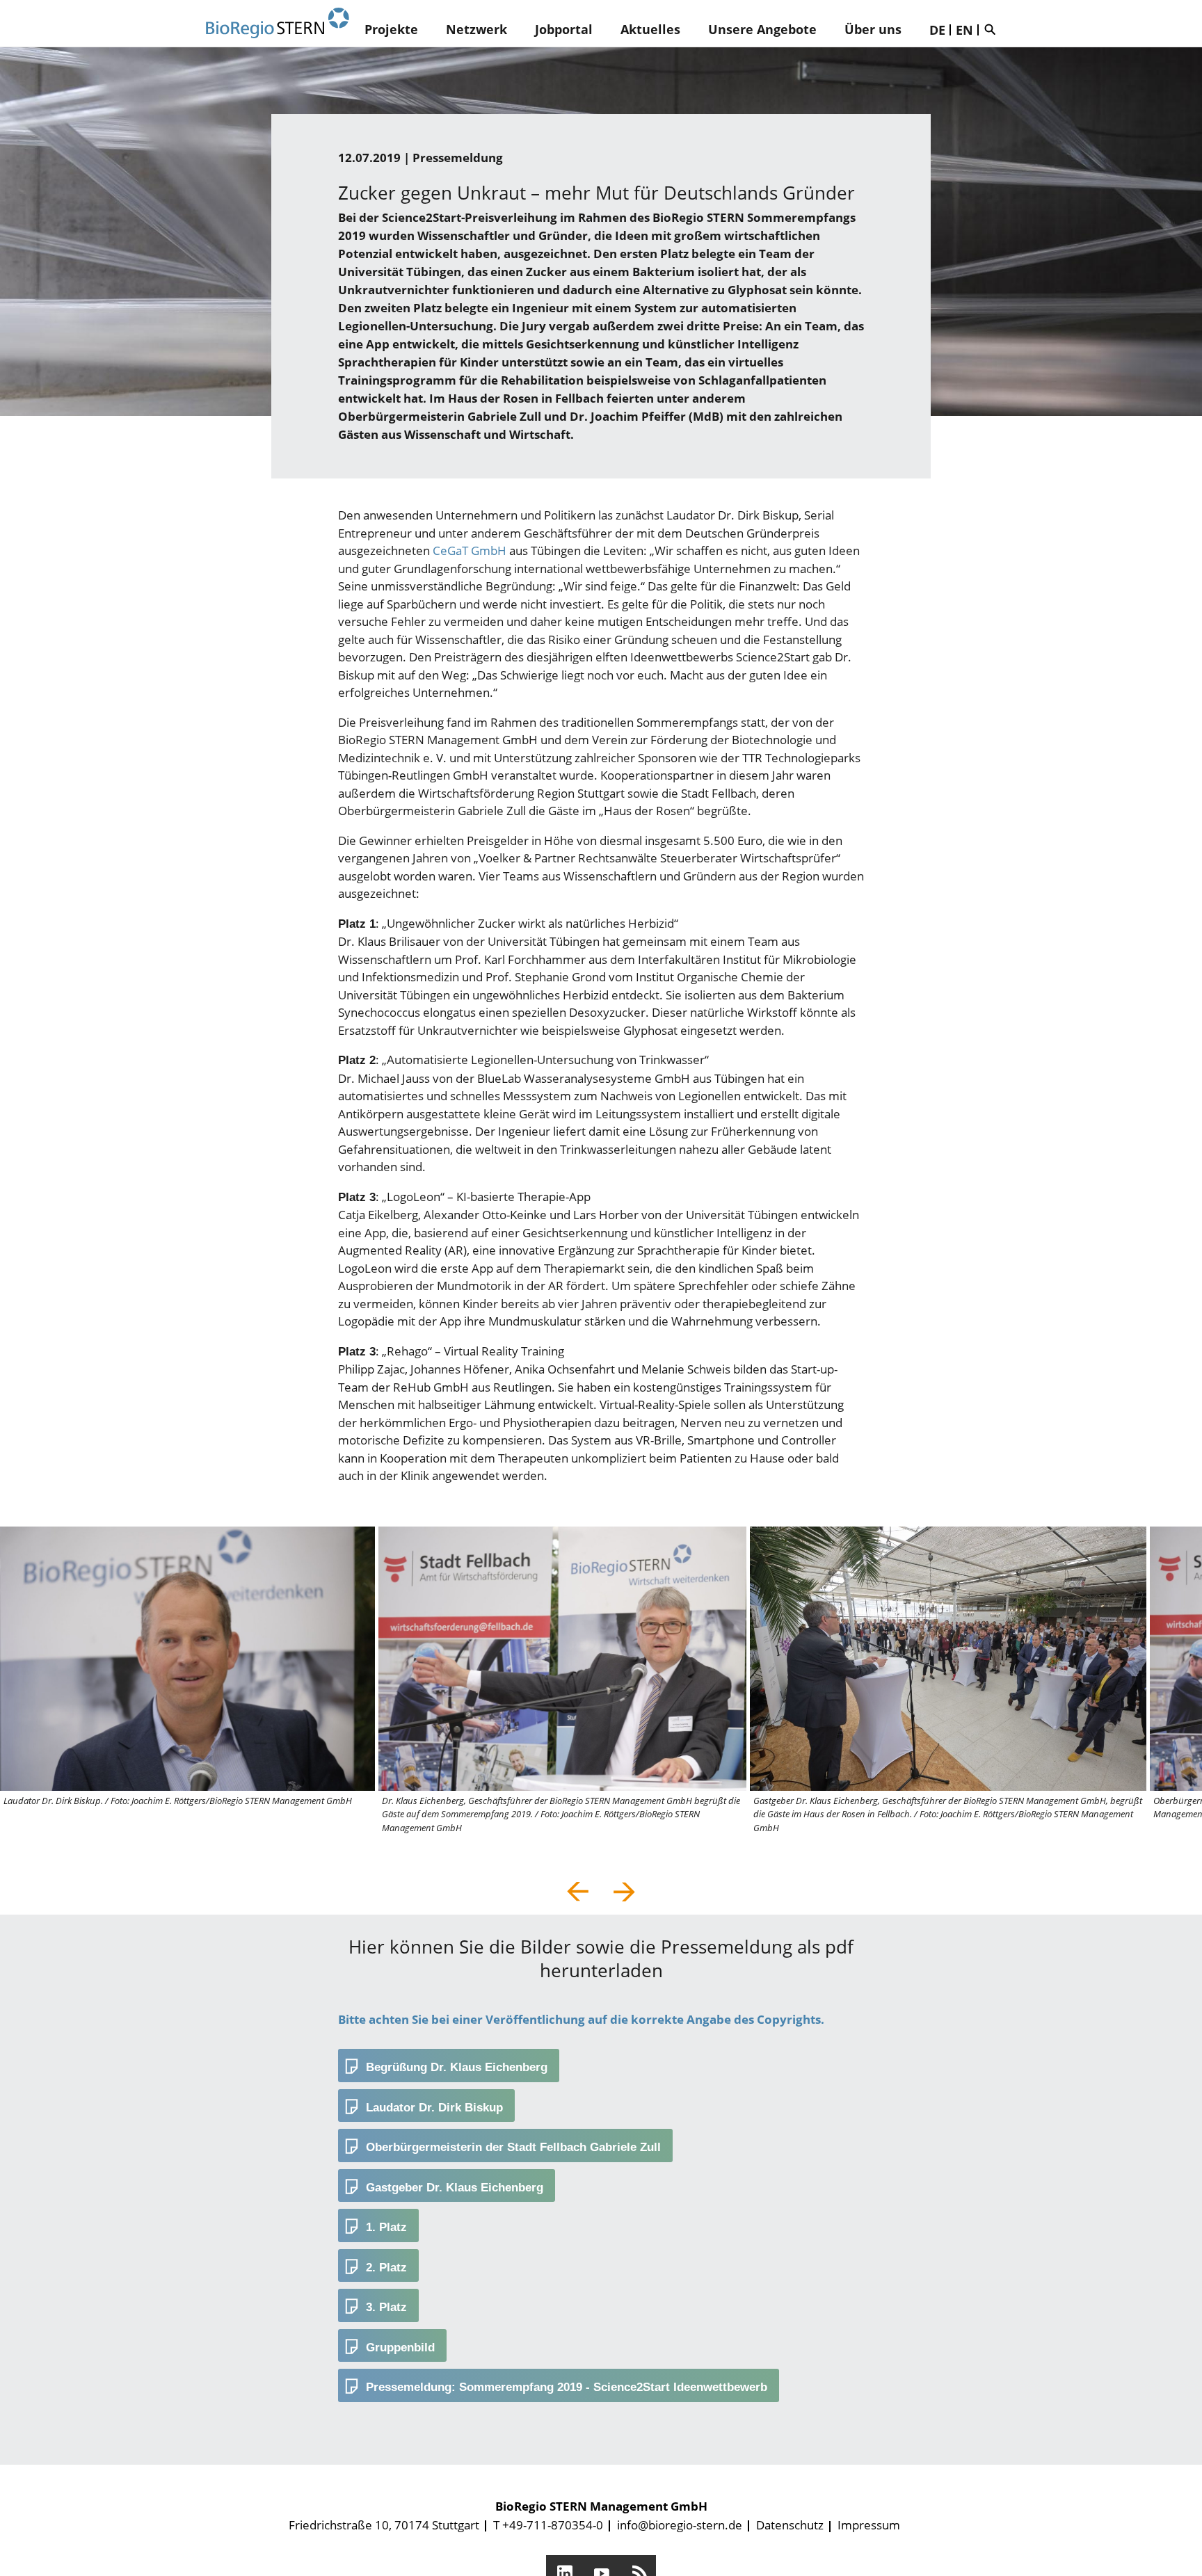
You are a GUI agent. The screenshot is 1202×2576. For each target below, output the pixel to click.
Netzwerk (476, 29)
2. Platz (386, 2268)
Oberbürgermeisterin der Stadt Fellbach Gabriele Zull (513, 2147)
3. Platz (386, 2307)
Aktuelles (650, 29)
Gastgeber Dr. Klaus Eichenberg (455, 2188)
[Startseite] (278, 23)
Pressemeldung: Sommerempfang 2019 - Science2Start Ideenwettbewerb (567, 2387)
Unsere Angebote (762, 29)
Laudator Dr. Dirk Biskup (434, 2108)
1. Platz (386, 2227)
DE (937, 30)
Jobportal (564, 29)
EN (964, 30)
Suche (993, 29)
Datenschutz (790, 2525)
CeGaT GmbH (470, 550)
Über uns (873, 29)
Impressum (869, 2525)
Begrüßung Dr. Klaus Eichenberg (457, 2067)
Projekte (391, 29)
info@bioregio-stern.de (680, 2525)
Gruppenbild (400, 2348)
